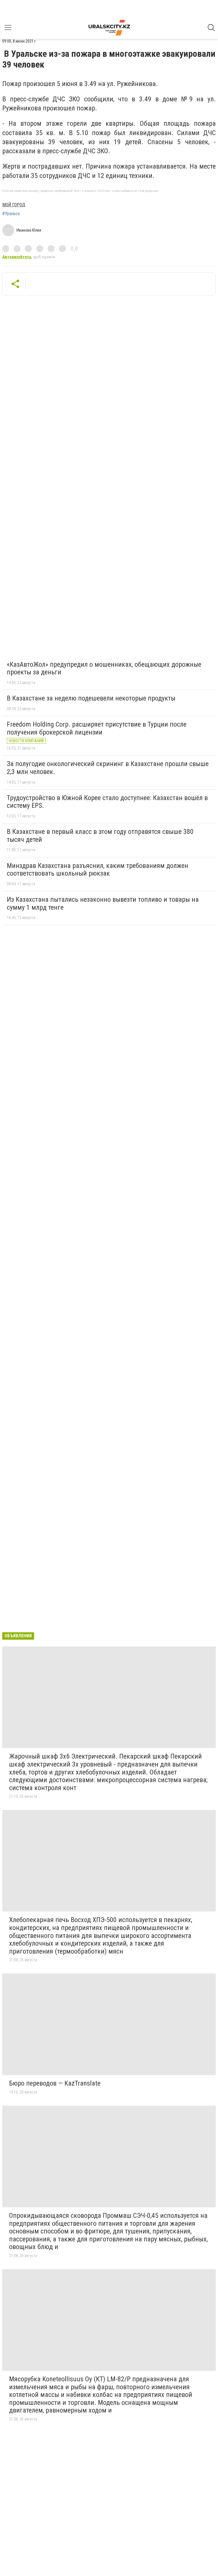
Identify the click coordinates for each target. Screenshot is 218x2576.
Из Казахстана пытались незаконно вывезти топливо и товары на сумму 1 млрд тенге (103, 903)
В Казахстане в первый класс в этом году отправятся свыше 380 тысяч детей (100, 836)
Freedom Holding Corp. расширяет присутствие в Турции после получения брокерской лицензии (97, 728)
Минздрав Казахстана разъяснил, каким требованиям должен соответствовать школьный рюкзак (98, 870)
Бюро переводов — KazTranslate (55, 2083)
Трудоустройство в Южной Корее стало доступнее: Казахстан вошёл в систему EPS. (107, 802)
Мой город (14, 205)
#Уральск (11, 214)
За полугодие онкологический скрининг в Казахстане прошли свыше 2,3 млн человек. (108, 768)
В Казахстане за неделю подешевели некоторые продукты (91, 698)
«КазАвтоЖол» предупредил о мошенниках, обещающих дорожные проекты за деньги (104, 668)
